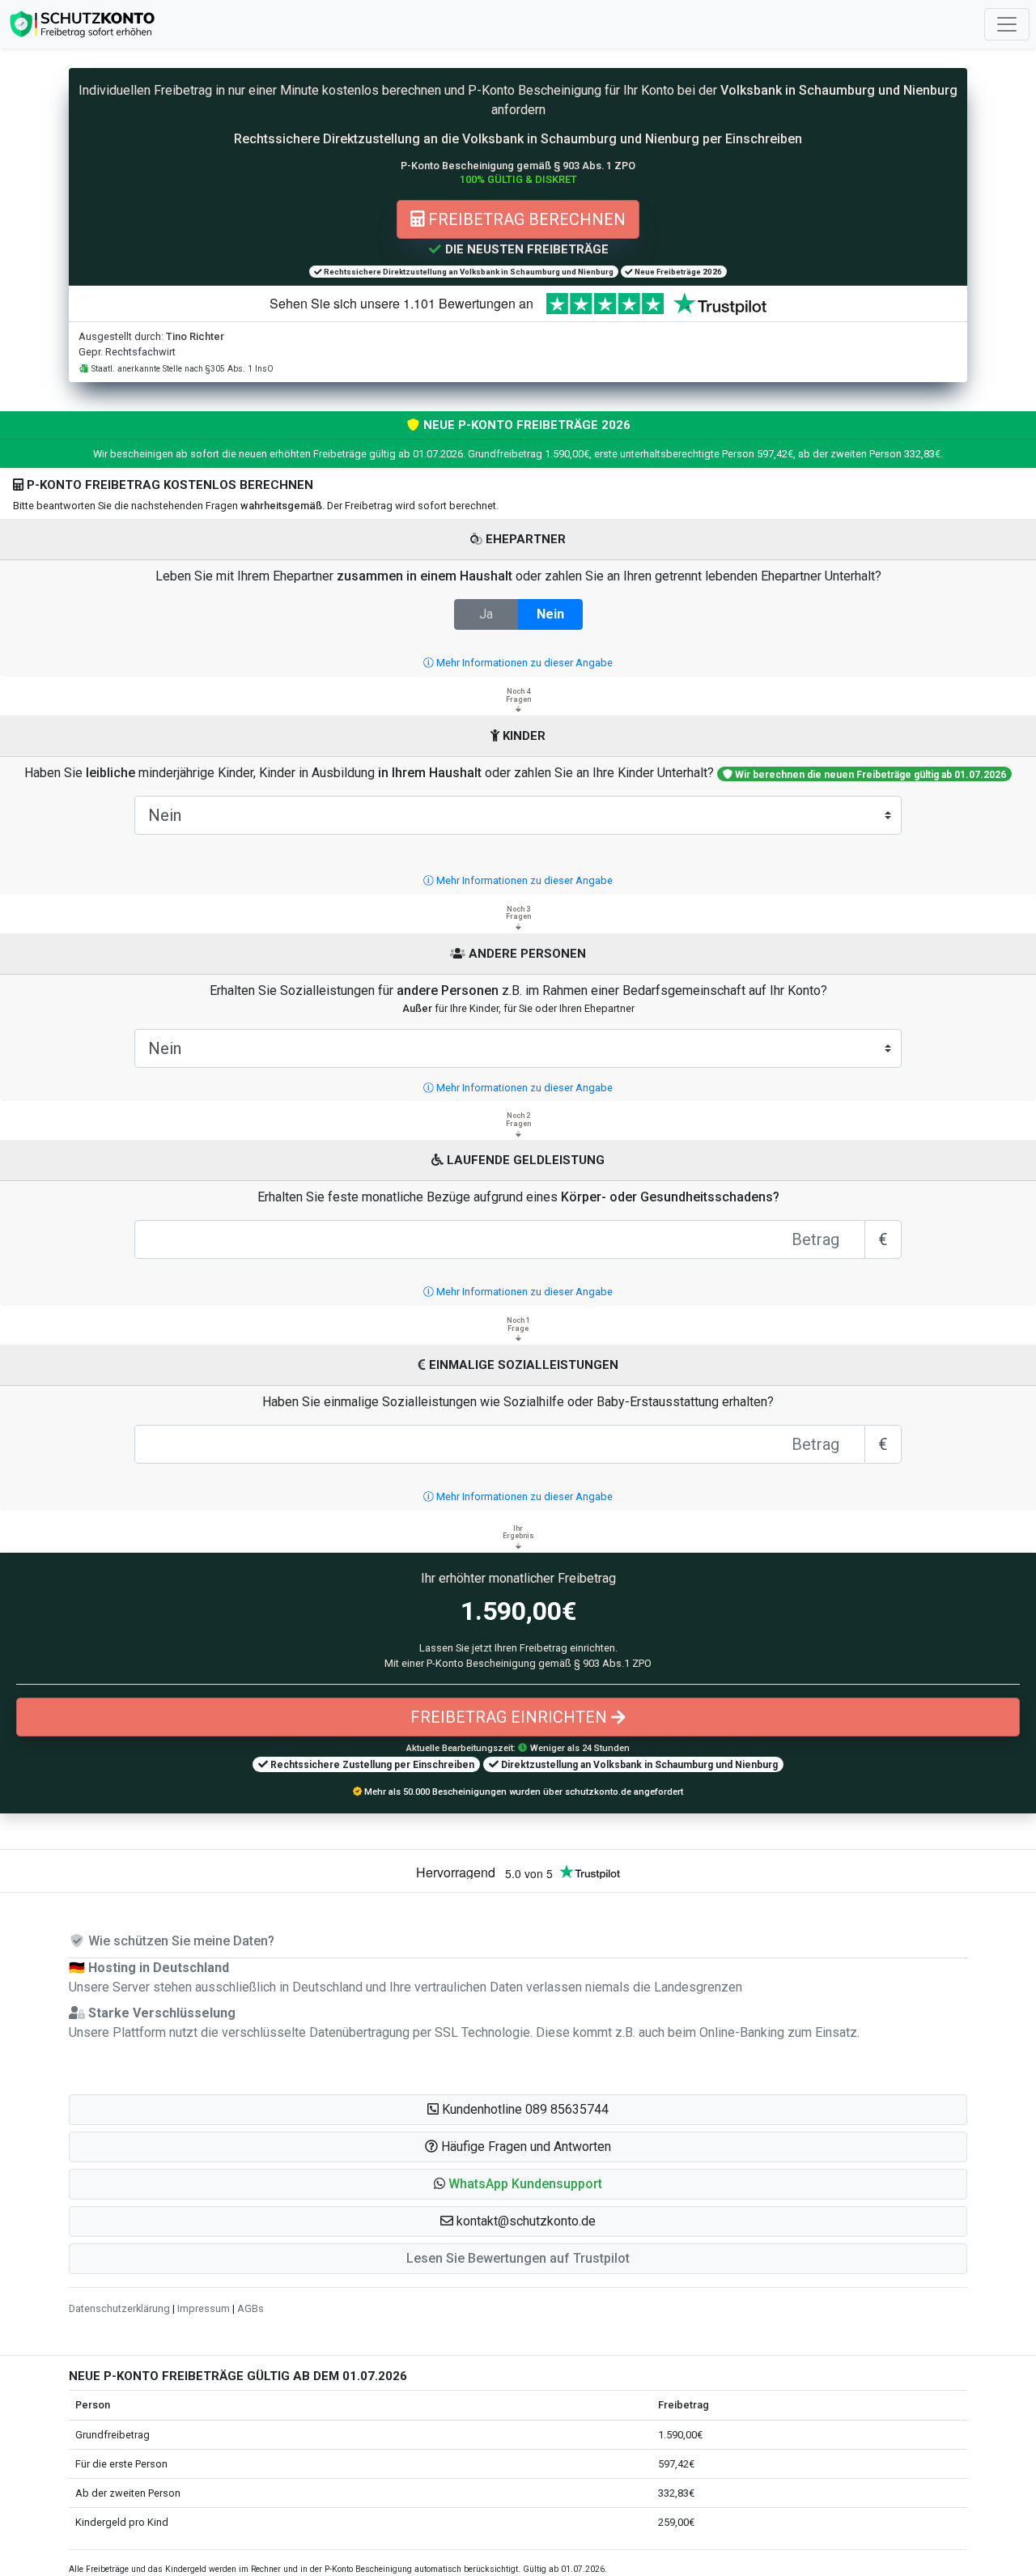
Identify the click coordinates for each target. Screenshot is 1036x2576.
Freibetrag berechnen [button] (525, 219)
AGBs (251, 2308)
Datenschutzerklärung (119, 2308)
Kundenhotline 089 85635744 (524, 2109)
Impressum (204, 2308)
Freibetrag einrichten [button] (511, 1717)
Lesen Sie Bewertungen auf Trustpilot (518, 2258)
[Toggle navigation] (1007, 24)
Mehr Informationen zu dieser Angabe (523, 663)
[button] (518, 2184)
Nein (550, 614)
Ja (486, 614)
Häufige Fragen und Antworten (524, 2147)
